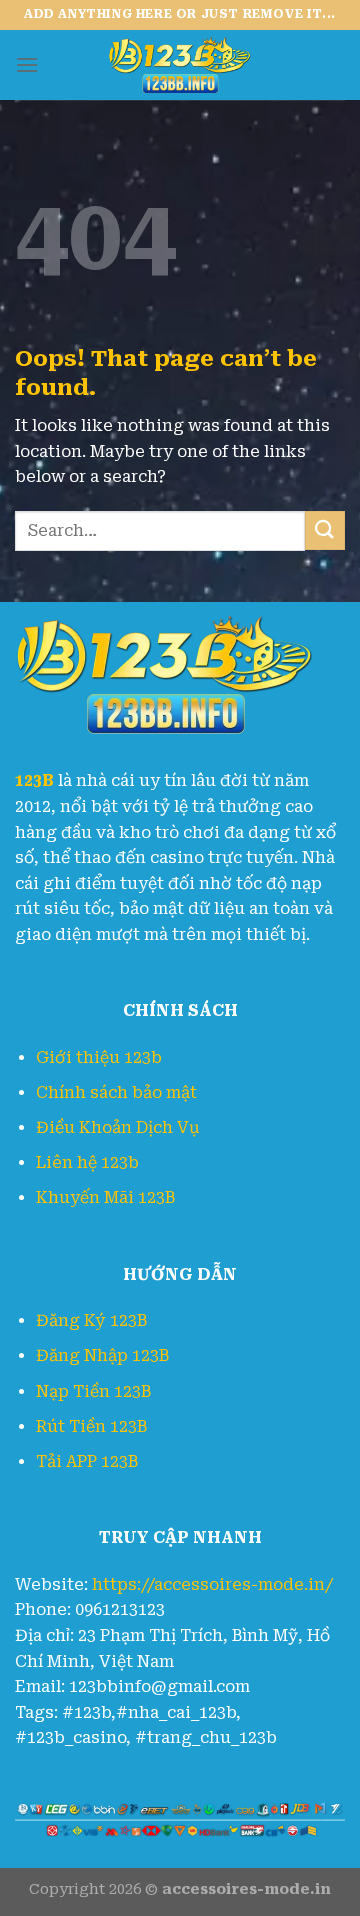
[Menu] (27, 64)
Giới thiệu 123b (99, 1057)
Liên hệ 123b (87, 1162)
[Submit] (325, 530)
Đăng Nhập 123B (102, 1355)
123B (34, 780)
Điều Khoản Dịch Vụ (118, 1127)
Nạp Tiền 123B (93, 1391)
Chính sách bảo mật (116, 1092)
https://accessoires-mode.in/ (212, 1584)
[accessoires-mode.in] (180, 65)
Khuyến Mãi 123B (105, 1197)
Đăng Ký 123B (91, 1320)
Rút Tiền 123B (91, 1426)
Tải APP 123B (87, 1461)
